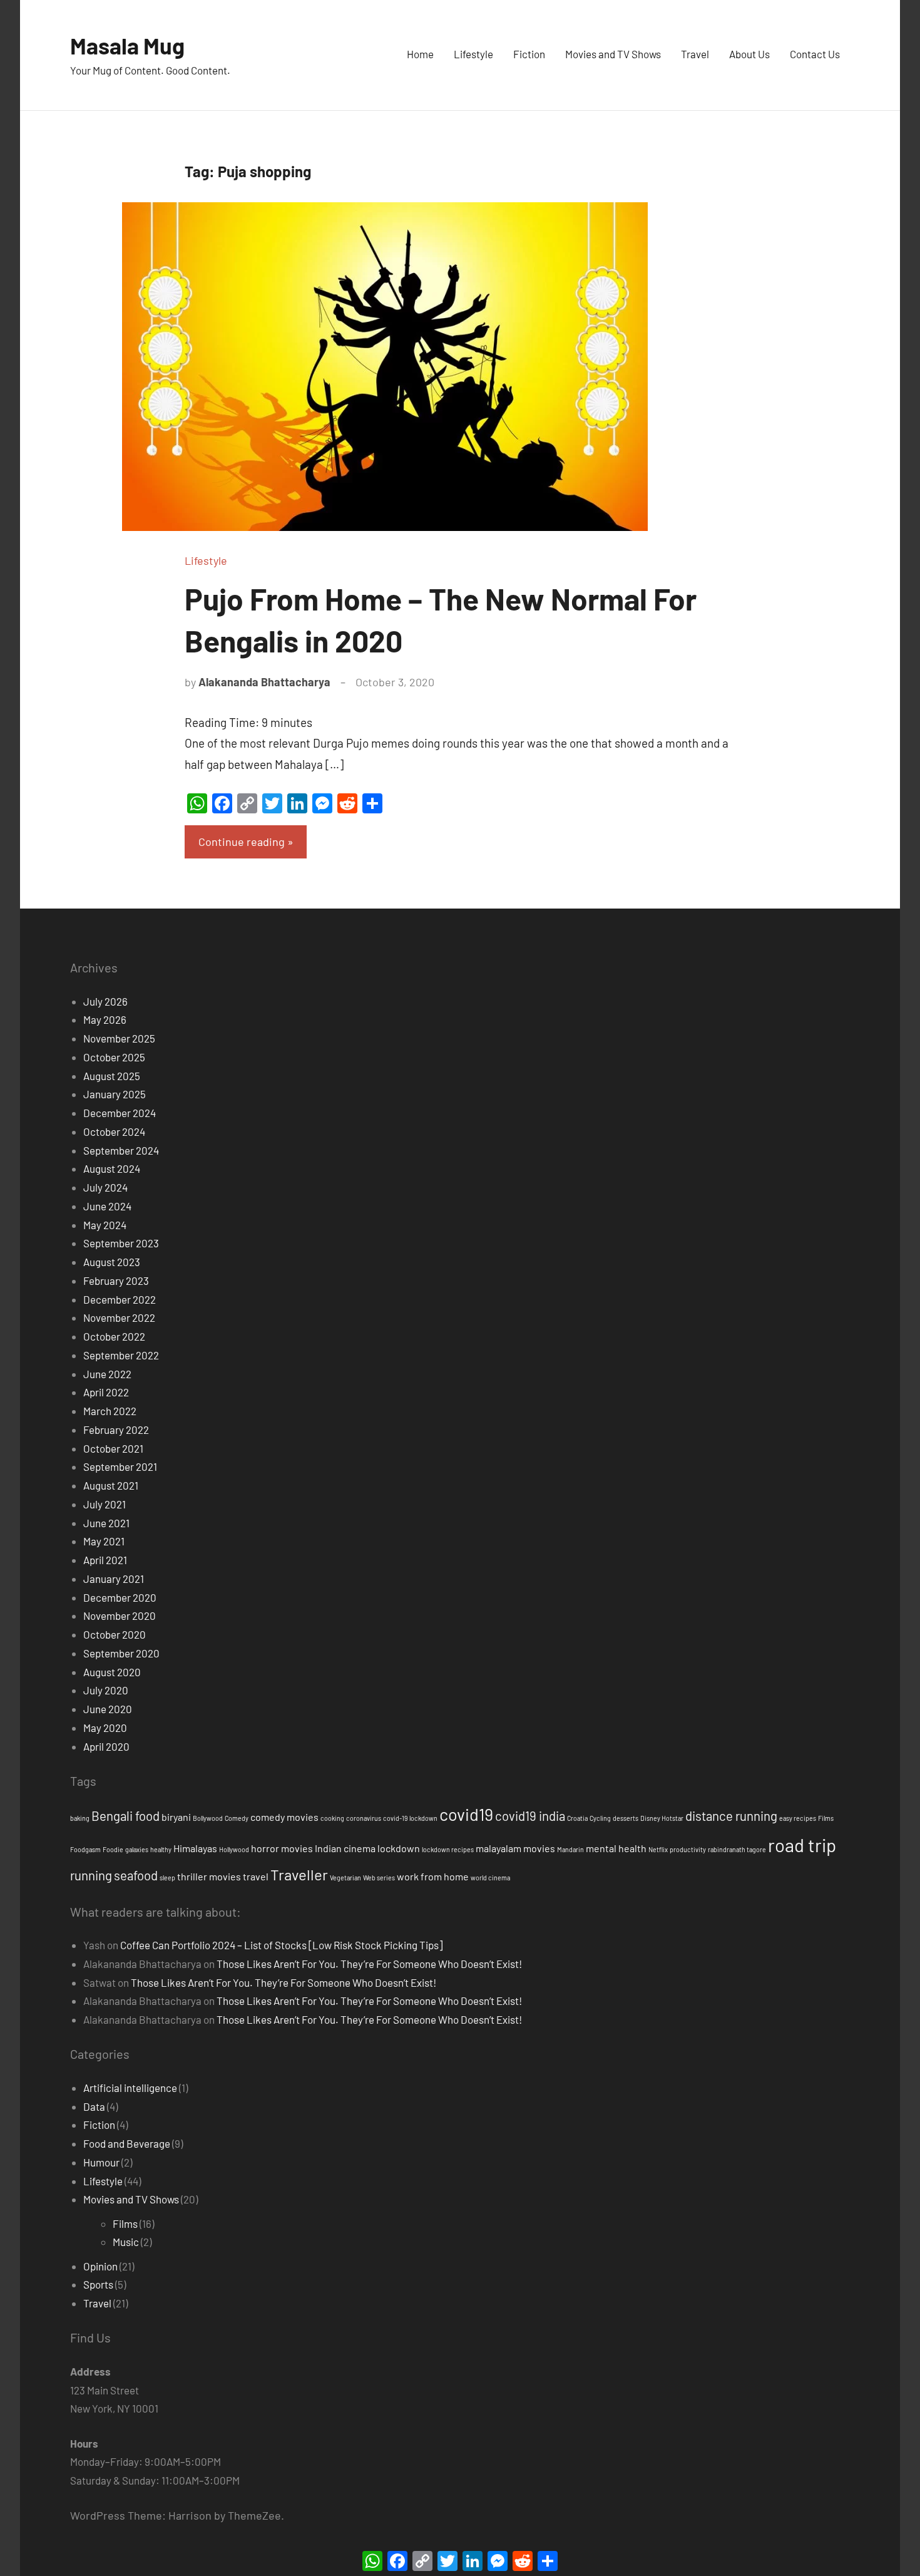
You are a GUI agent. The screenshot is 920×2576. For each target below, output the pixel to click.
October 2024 (114, 1131)
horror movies (282, 1848)
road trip (802, 1845)
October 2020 (115, 1634)
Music (126, 2242)
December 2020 (120, 1597)
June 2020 (108, 1709)
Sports (98, 2284)
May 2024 (105, 1225)
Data (94, 2106)
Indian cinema (345, 1848)
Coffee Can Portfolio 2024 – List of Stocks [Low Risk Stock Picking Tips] (281, 1945)
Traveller (299, 1874)
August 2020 (112, 1672)
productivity (688, 1849)
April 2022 (106, 1392)
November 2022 (119, 1317)
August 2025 (112, 1076)
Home (420, 54)
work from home (433, 1876)
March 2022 (110, 1411)
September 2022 (121, 1355)
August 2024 (112, 1168)
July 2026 (105, 1001)
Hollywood (234, 1849)
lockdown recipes (448, 1849)
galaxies (137, 1849)
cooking (332, 1818)
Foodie (113, 1849)
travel (256, 1876)
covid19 (466, 1814)
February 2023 (116, 1280)
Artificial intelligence (130, 2088)
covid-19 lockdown (410, 1818)
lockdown (399, 1848)
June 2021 (106, 1523)
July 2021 (105, 1504)
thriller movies (209, 1876)
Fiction (529, 54)
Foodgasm (85, 1849)
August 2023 (112, 1262)
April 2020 (106, 1746)
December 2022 (120, 1299)
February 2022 (116, 1430)
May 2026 (105, 1019)
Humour (101, 2162)
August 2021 (111, 1485)
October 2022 (114, 1336)
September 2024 (121, 1150)
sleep (167, 1878)
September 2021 (120, 1466)
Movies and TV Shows (613, 54)
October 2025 (114, 1057)
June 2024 (107, 1206)
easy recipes (798, 1818)
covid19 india (530, 1816)
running (91, 1875)
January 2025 (115, 1094)
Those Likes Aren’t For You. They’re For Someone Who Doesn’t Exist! (369, 1964)
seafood (136, 1875)
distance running (731, 1816)
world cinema (490, 1878)
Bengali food (125, 1816)
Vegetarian (345, 1878)
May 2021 (104, 1541)
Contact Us (815, 54)
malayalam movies (515, 1848)
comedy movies (284, 1817)
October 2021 (113, 1448)
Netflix (658, 1849)
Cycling (600, 1818)
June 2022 (107, 1374)
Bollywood (208, 1818)
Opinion (100, 2266)
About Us (749, 54)
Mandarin (570, 1849)
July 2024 (105, 1187)
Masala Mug (127, 45)
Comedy (237, 1818)
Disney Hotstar (662, 1818)
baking (80, 1818)
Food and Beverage (127, 2143)
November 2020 (120, 1615)
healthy (161, 1849)
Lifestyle (473, 54)
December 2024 (120, 1113)
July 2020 (106, 1690)
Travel (695, 54)
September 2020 (121, 1653)
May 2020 (105, 1728)
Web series (379, 1878)
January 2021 (114, 1579)
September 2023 (121, 1243)
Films (826, 1818)
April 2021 (105, 1560)
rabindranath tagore (737, 1849)
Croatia (577, 1818)
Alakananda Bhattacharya (264, 682)
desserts (626, 1818)
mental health (616, 1848)
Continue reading (242, 842)
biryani (176, 1817)
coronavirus (364, 1818)
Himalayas (195, 1848)
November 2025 (119, 1038)
